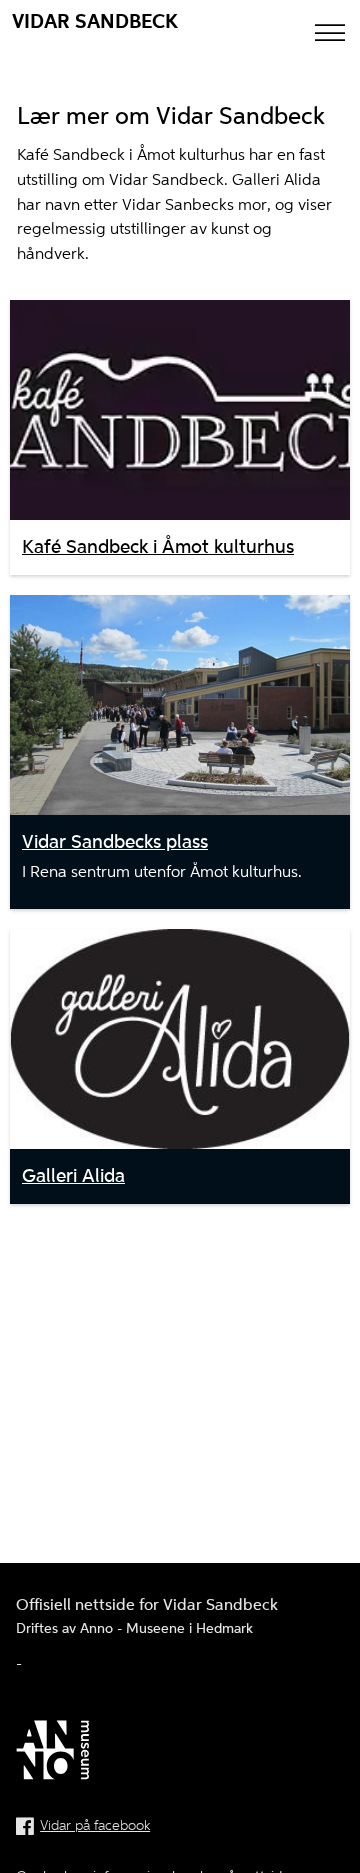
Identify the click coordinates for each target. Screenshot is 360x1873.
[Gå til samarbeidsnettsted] (180, 1753)
